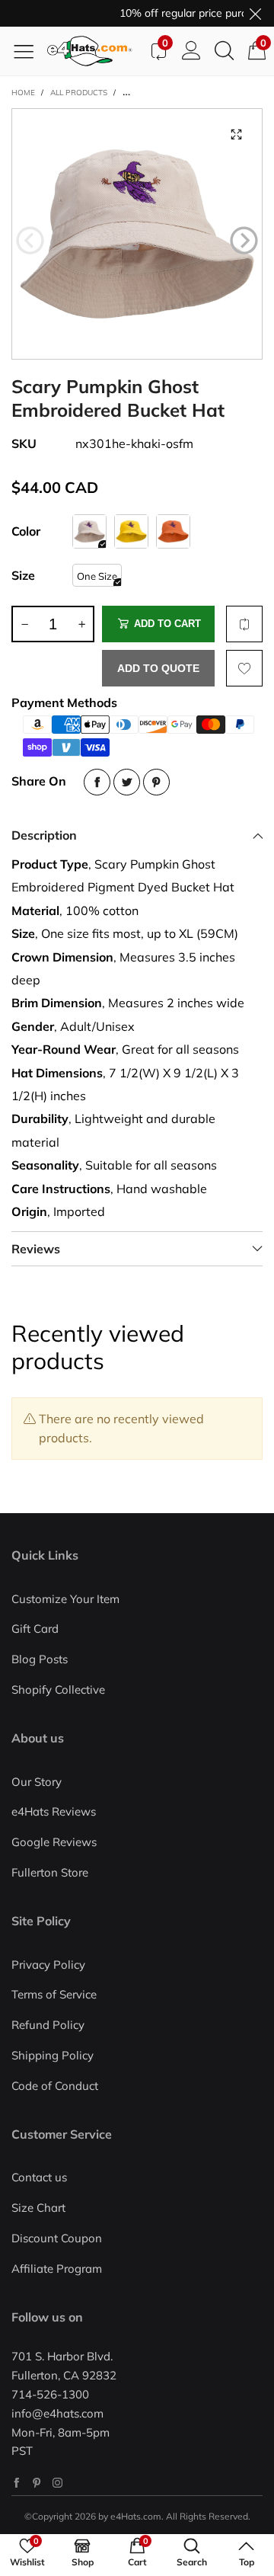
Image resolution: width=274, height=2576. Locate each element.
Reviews (36, 1249)
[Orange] (173, 531)
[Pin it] (156, 782)
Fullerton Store (50, 1872)
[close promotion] (255, 13)
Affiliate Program (57, 2269)
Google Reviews (54, 1842)
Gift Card (35, 1629)
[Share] (97, 782)
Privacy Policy (48, 1965)
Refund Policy (48, 2025)
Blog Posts (40, 1659)
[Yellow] (131, 531)
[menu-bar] (29, 51)
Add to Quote (158, 668)
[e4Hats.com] (94, 51)
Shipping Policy (53, 2055)
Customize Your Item (65, 1599)
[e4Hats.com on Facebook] (16, 2483)
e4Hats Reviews (54, 1811)
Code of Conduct (55, 2086)
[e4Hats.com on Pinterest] (37, 2483)
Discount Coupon (57, 2238)
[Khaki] (89, 531)
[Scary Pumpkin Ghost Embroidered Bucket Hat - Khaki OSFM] (137, 234)
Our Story (37, 1782)
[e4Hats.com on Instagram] (57, 2483)
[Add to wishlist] (244, 668)
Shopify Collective (58, 1690)
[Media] (236, 135)
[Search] (224, 51)
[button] (30, 241)
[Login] (191, 51)
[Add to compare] (244, 624)
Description (44, 835)
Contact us (39, 2177)
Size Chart (38, 2208)
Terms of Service (54, 1994)
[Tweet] (127, 782)
